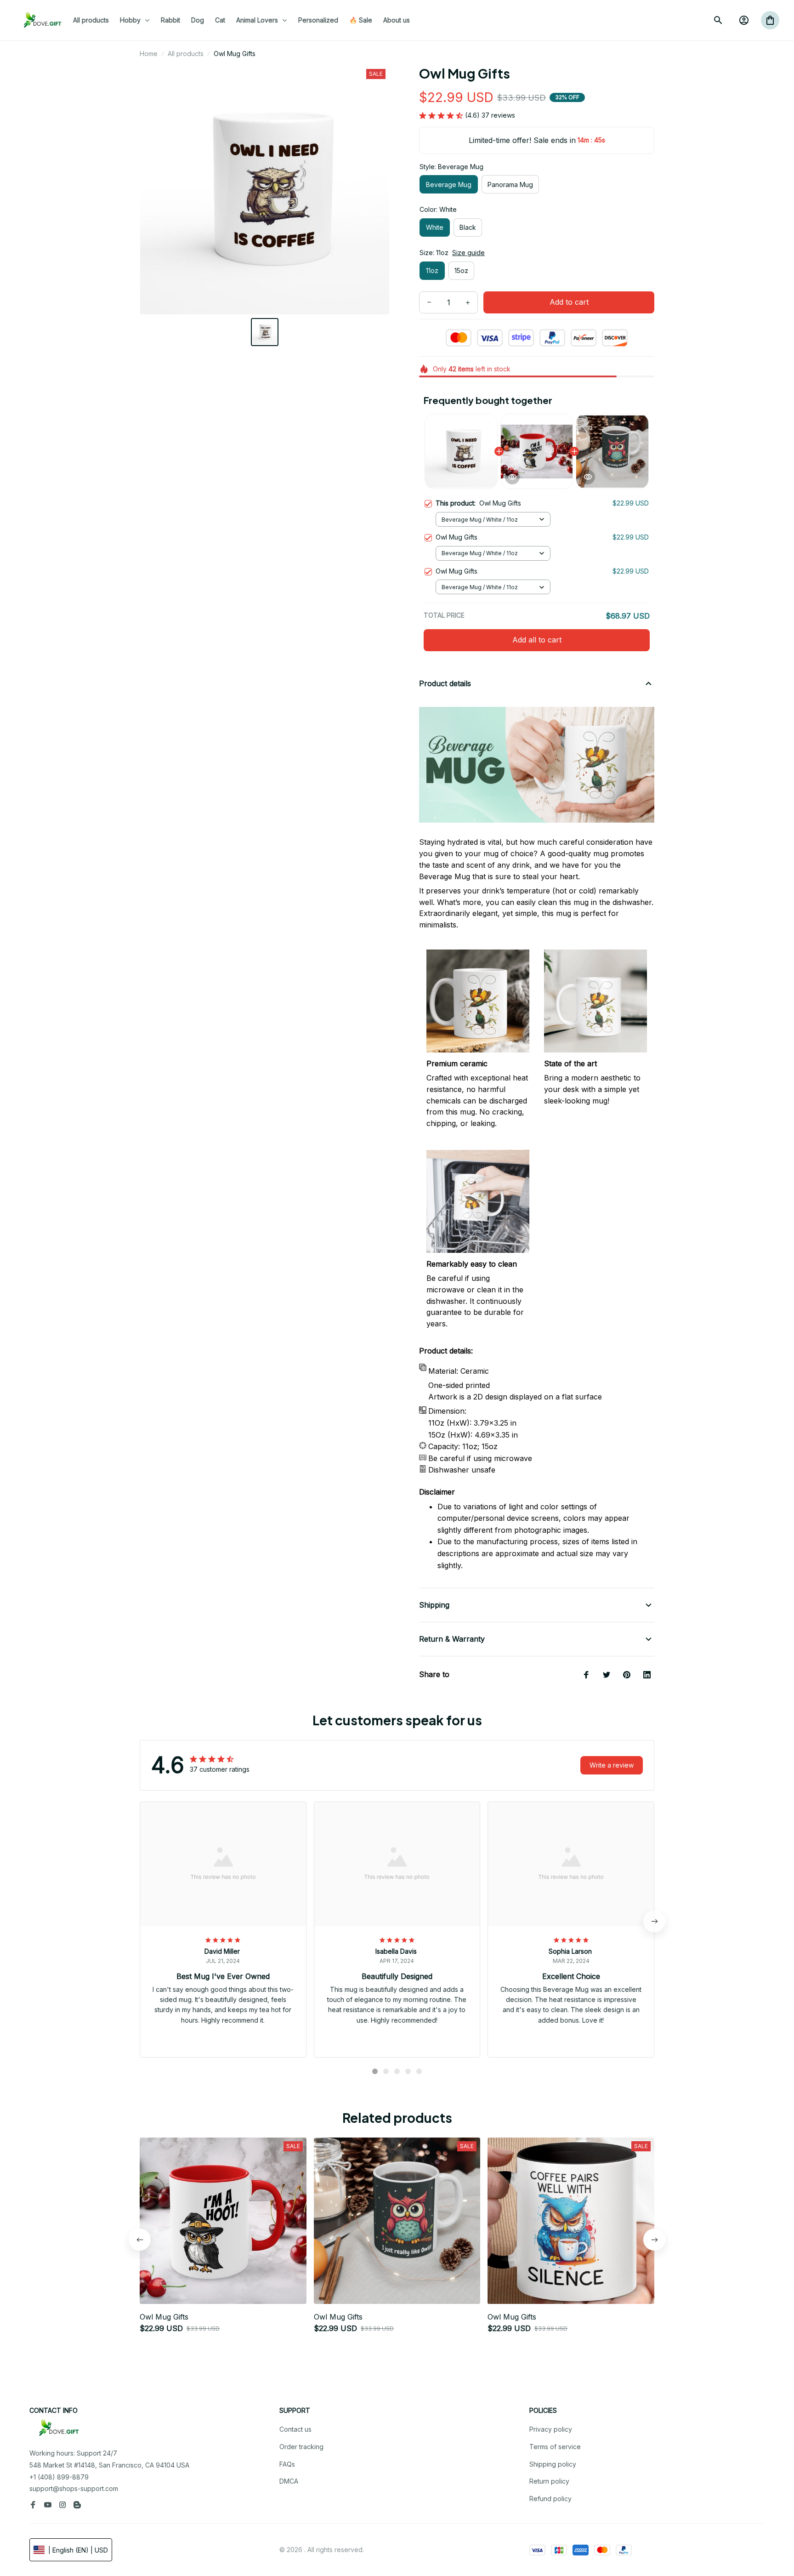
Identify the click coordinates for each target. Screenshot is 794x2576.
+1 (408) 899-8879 (59, 2477)
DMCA (289, 2481)
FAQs (287, 2464)
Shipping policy (553, 2464)
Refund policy (550, 2499)
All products (186, 54)
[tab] (375, 2071)
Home (149, 54)
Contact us (295, 2429)
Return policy (549, 2481)
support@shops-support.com (74, 2488)
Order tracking (301, 2447)
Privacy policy (551, 2429)
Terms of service (555, 2447)
